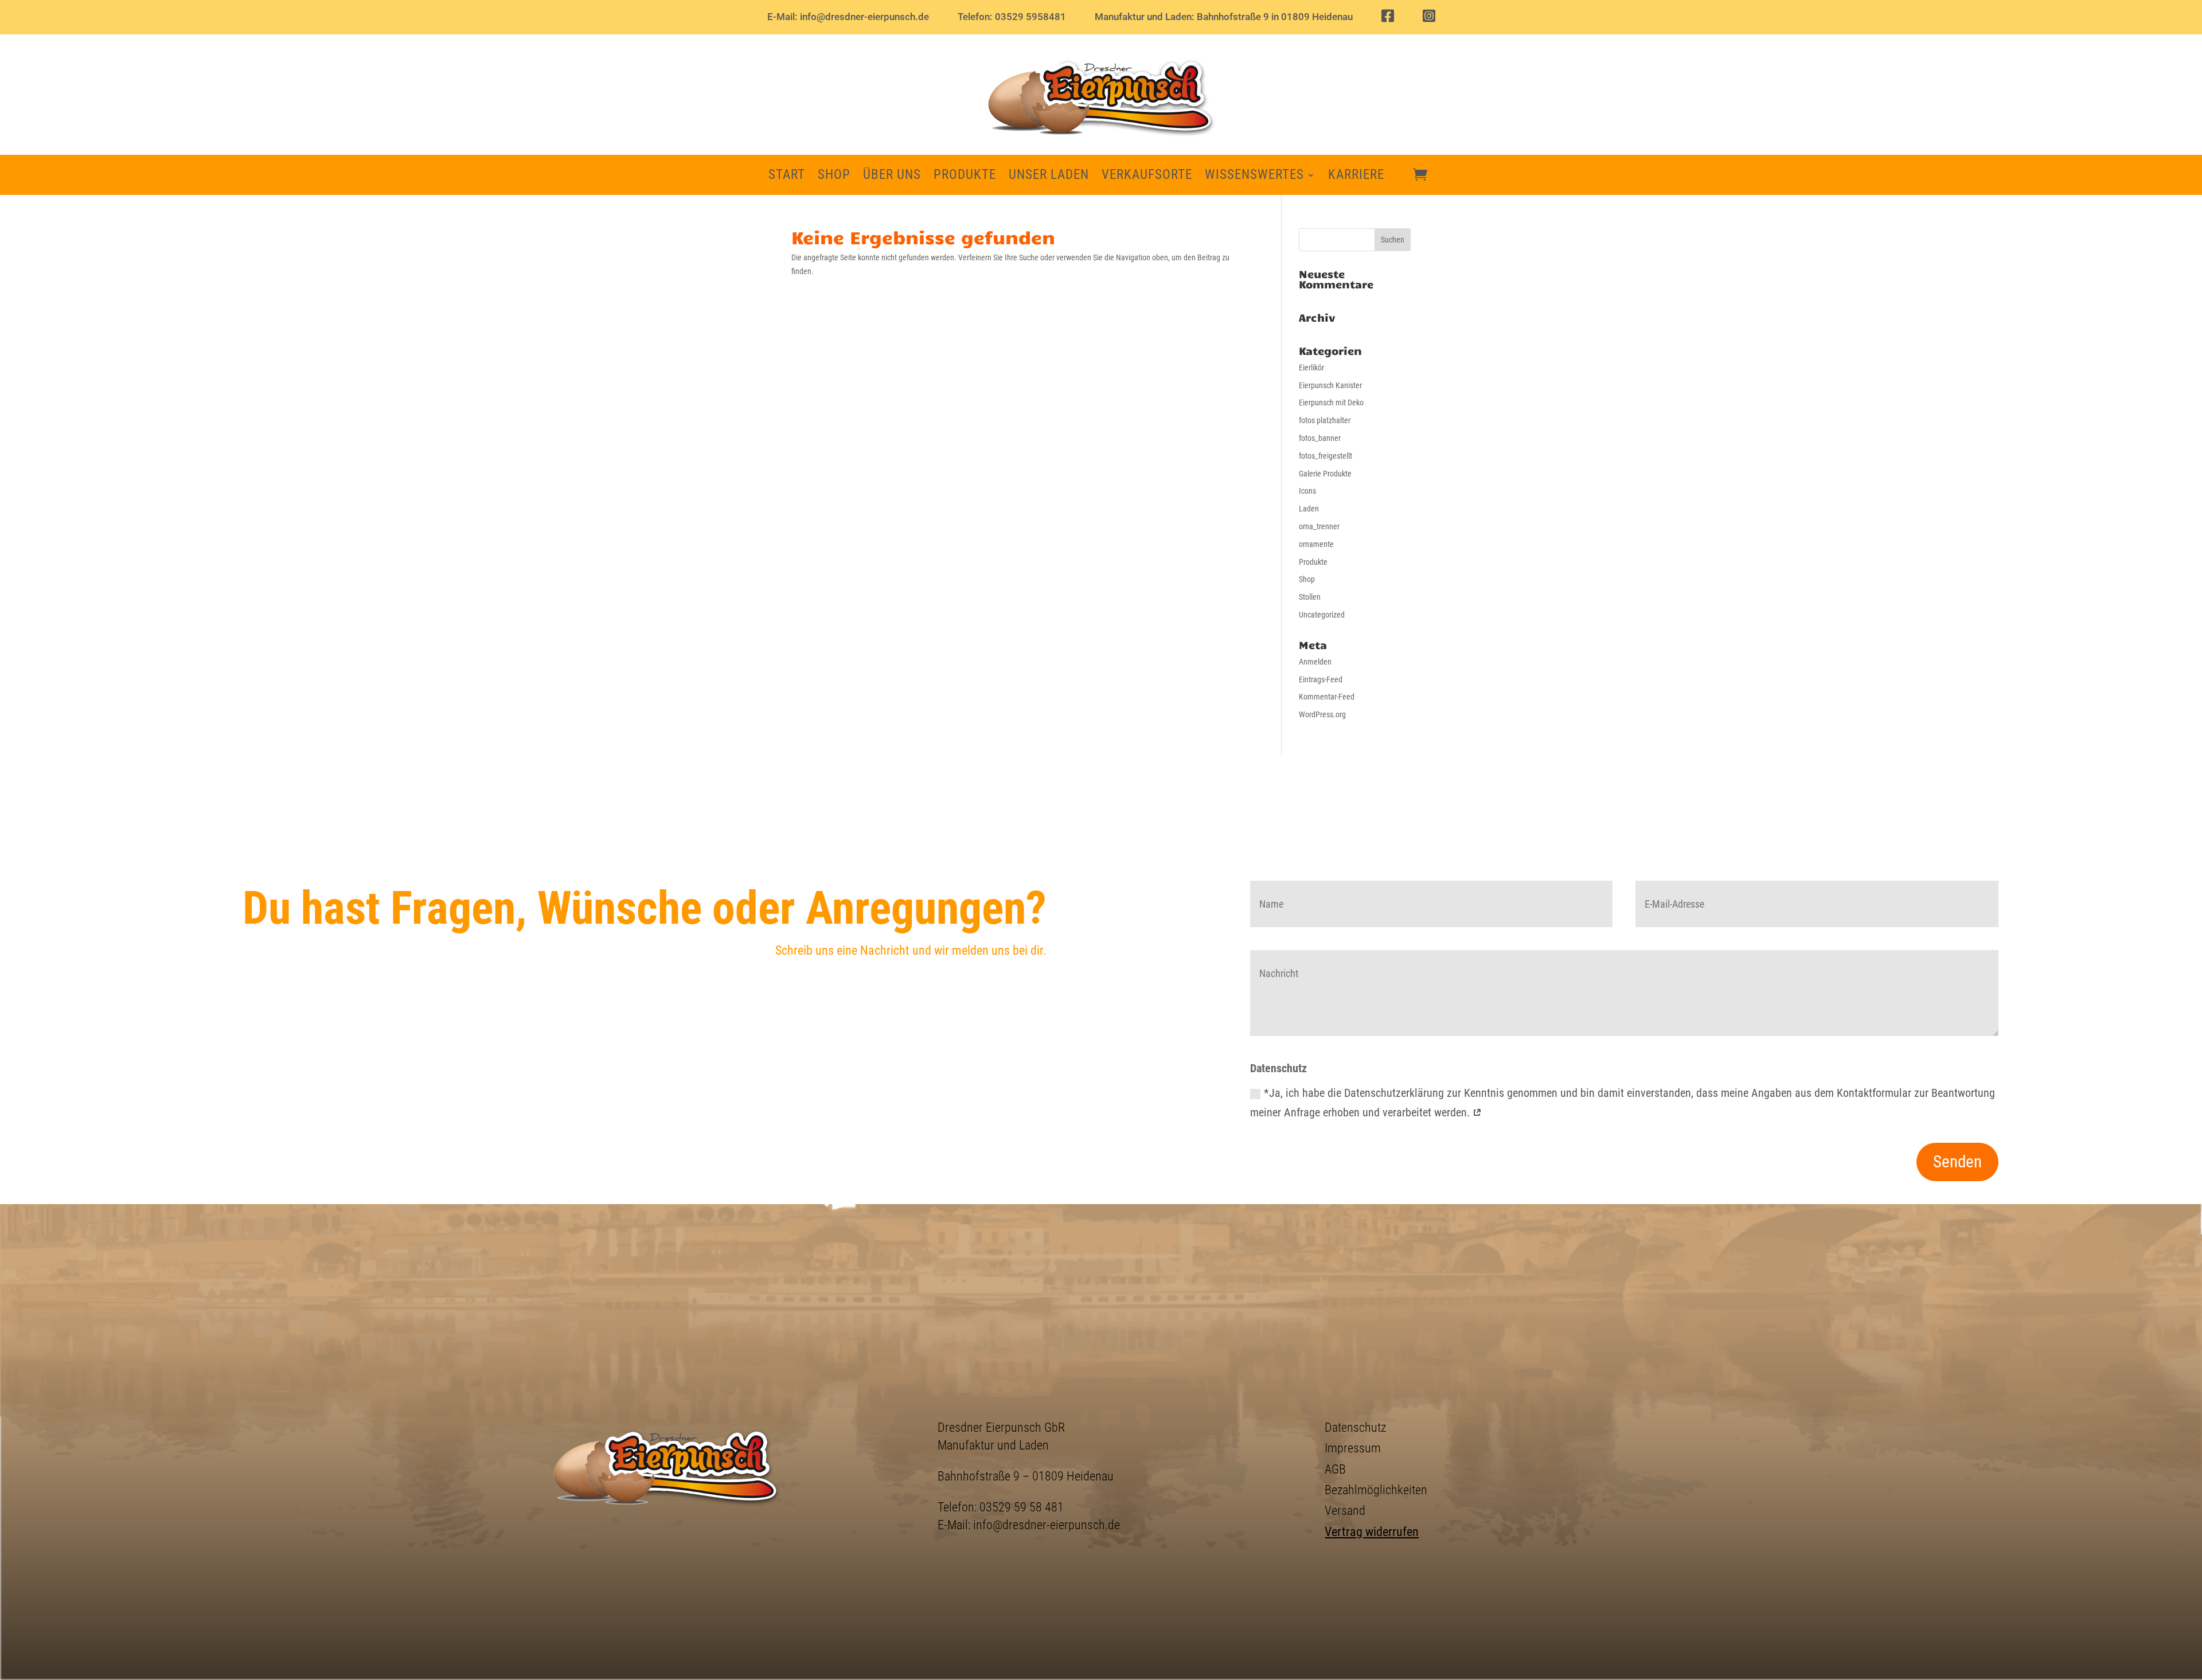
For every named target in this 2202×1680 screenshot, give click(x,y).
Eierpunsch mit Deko (1331, 403)
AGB (1335, 1469)
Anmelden (1315, 662)
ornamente (1316, 544)
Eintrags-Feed (1321, 679)
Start (787, 177)
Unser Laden (1049, 177)
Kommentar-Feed (1327, 697)
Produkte (965, 177)
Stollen (1310, 597)
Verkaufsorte (1147, 177)
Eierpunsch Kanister (1330, 385)
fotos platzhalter (1325, 420)
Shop (834, 177)
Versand (1345, 1510)
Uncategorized (1322, 615)
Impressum (1353, 1448)
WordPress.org (1322, 714)
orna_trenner (1319, 526)
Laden (1309, 509)
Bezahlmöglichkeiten (1376, 1490)
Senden (1957, 1162)
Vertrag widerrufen (1372, 1531)
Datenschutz (1355, 1427)
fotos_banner (1320, 438)
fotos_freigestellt (1326, 456)
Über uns (892, 177)
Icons (1307, 491)
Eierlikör (1311, 368)
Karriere (1356, 177)
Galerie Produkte (1325, 474)
